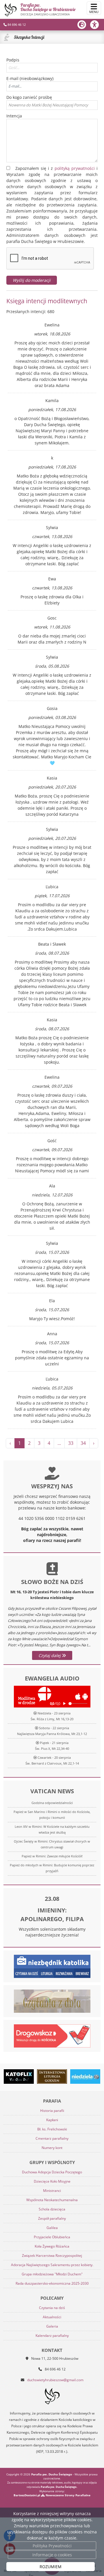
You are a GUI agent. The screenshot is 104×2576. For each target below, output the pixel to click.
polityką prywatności (75, 168)
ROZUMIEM (51, 2567)
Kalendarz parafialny (52, 2336)
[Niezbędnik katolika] (52, 1966)
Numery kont (52, 2148)
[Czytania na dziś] (52, 2001)
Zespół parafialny (52, 2218)
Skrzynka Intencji (29, 37)
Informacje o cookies (52, 2555)
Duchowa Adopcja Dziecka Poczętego (52, 2172)
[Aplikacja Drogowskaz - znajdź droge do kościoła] (52, 2035)
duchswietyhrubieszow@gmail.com (55, 2380)
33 (71, 1443)
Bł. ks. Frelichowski (52, 2129)
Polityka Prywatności (52, 2546)
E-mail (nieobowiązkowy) (30, 78)
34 (83, 1443)
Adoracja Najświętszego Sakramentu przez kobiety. (52, 2265)
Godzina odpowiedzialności (52, 1803)
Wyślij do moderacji (32, 280)
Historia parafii (52, 2111)
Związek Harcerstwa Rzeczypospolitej (52, 2256)
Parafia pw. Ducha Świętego (48, 9)
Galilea (52, 2228)
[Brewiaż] (52, 2077)
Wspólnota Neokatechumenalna (52, 2200)
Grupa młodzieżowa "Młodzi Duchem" (52, 2274)
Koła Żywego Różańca (52, 2246)
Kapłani (52, 2120)
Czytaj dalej (50, 1655)
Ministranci (52, 2191)
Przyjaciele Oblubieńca (52, 2237)
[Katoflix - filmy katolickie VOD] (19, 2077)
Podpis (13, 60)
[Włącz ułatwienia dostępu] (97, 25)
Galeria (52, 2326)
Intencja (14, 116)
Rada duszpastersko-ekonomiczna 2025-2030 (52, 2283)
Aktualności (52, 2317)
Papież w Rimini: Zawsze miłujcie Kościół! (52, 1856)
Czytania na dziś (52, 2308)
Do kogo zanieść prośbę (29, 97)
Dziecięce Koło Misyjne (52, 2181)
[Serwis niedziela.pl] (85, 2077)
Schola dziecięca (52, 2209)
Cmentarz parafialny (52, 2138)
